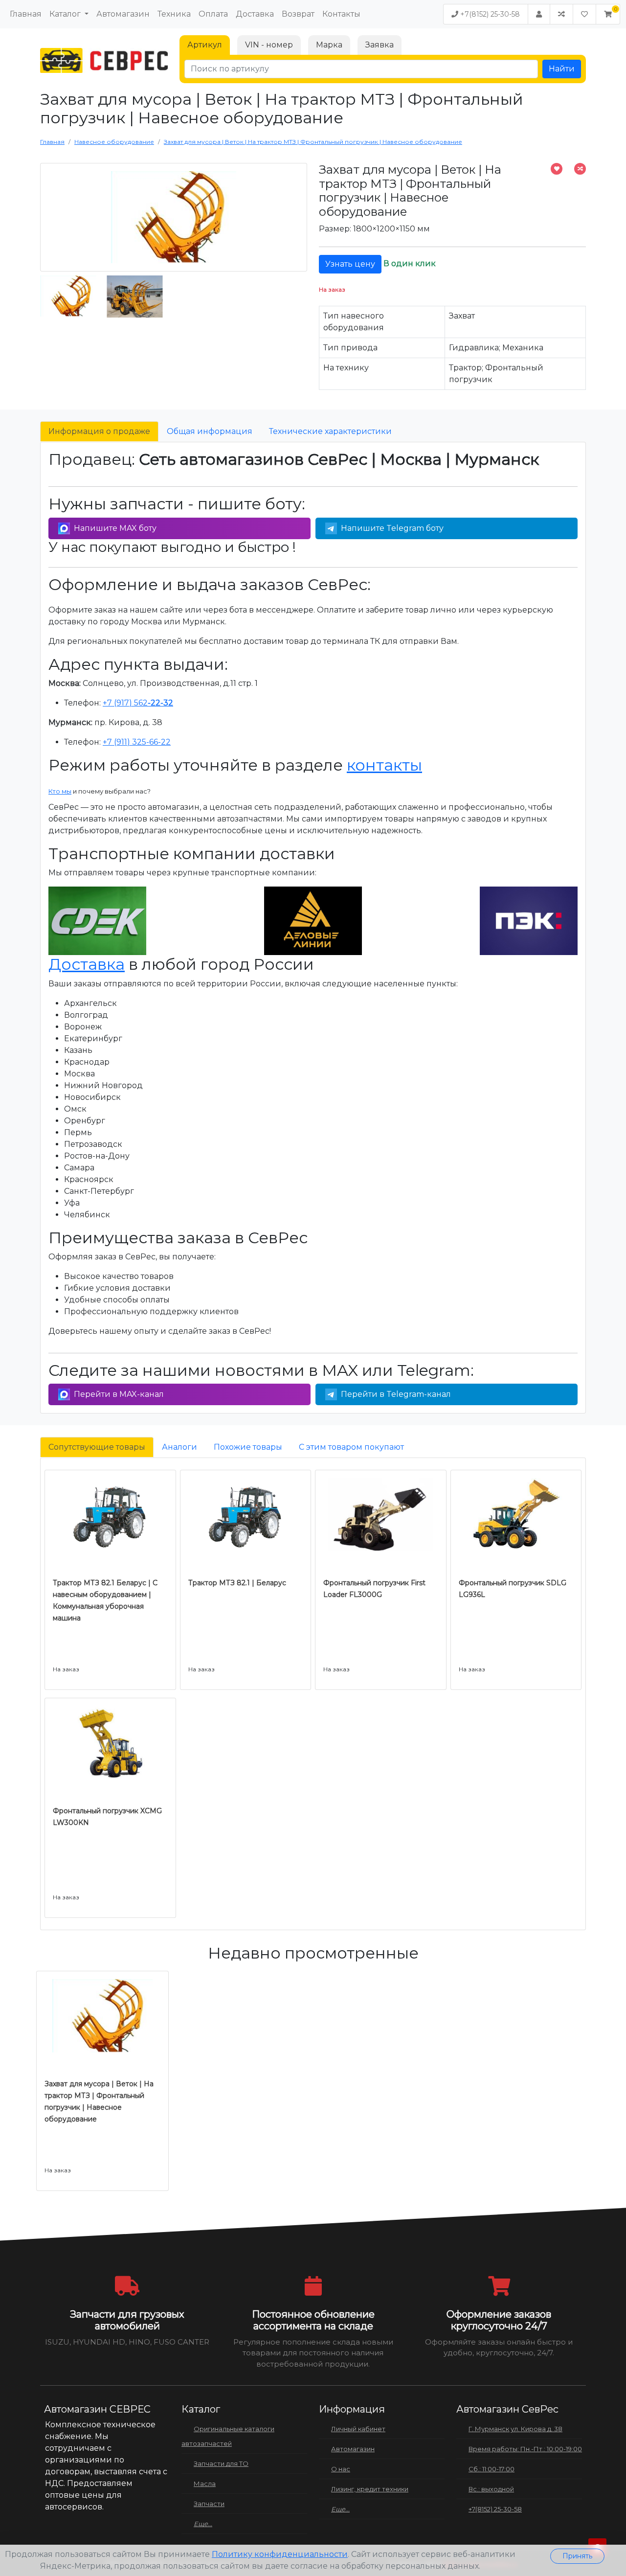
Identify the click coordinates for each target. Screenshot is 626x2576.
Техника (174, 14)
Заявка (380, 45)
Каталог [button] (66, 14)
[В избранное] (557, 169)
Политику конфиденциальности (280, 2554)
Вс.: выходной (491, 2489)
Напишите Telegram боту (392, 528)
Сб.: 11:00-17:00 (492, 2469)
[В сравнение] (580, 169)
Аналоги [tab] (179, 1447)
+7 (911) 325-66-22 (137, 742)
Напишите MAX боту (115, 528)
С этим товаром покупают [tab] (351, 1447)
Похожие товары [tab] (248, 1447)
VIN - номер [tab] (269, 45)
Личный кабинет (358, 2429)
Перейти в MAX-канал (119, 1394)
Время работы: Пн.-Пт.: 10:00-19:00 (525, 2449)
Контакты (341, 14)
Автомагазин (123, 14)
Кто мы (60, 791)
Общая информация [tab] (210, 431)
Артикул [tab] (205, 45)
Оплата (213, 14)
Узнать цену (350, 264)
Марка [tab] (329, 45)
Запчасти (209, 2504)
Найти (562, 69)
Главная (26, 14)
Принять (577, 2556)
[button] (608, 14)
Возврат (298, 14)
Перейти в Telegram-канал (396, 1394)
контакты (384, 765)
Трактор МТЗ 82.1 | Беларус (237, 1583)
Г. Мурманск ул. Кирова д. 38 (515, 2429)
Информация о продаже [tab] (99, 431)
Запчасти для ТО (221, 2463)
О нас (341, 2469)
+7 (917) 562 (138, 703)
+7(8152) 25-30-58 (489, 14)
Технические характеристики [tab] (330, 431)
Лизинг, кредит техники (370, 2489)
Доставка (255, 14)
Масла (205, 2484)
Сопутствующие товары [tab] (97, 1447)
